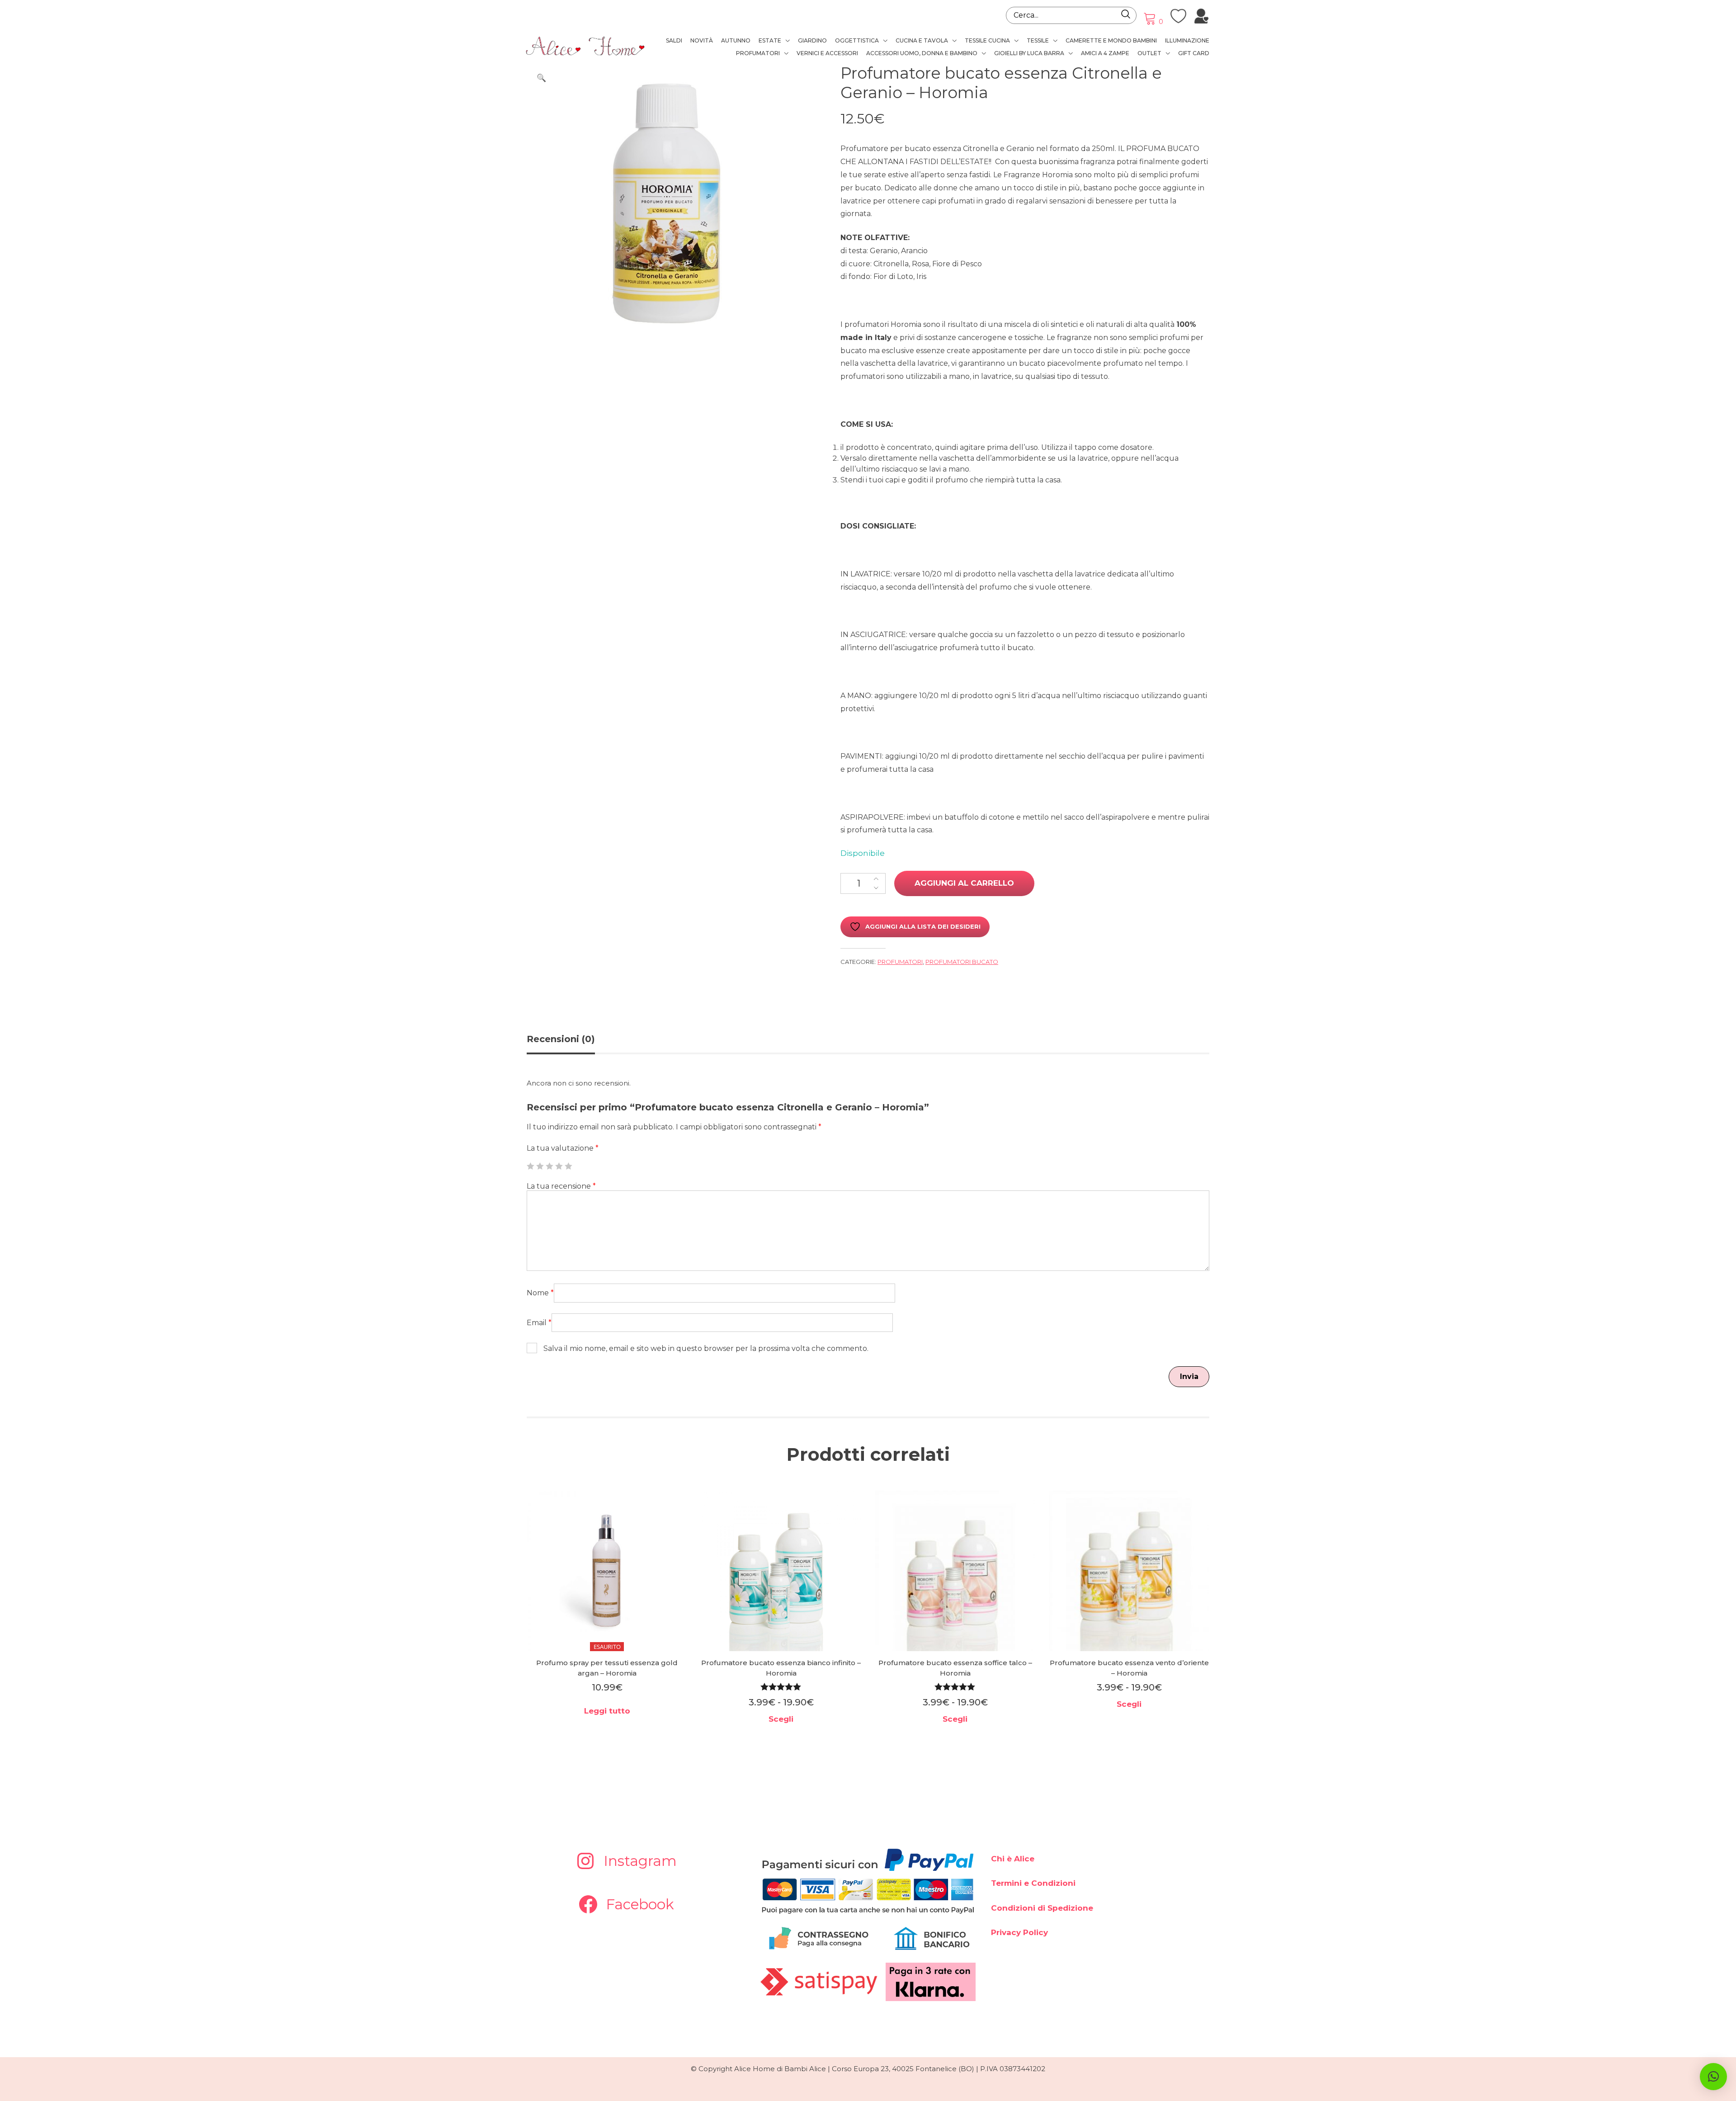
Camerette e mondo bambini (1111, 40)
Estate (770, 40)
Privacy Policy (1019, 1932)
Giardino (812, 40)
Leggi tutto (607, 1711)
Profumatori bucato (962, 962)
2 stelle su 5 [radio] (540, 1166)
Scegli (781, 1719)
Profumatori (758, 53)
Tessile (1038, 40)
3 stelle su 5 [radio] (549, 1166)
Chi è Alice (1013, 1859)
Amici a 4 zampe (1105, 53)
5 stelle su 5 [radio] (568, 1166)
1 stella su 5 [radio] (530, 1166)
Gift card (1194, 53)
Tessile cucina (987, 40)
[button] (541, 78)
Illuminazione (1187, 40)
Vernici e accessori (827, 53)
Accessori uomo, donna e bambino (922, 53)
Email (539, 1323)
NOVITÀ (702, 40)
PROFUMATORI (900, 962)
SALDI (674, 40)
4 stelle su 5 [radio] (559, 1166)
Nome (540, 1293)
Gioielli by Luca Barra (1029, 53)
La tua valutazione (563, 1148)
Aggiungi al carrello (964, 883)
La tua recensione (561, 1186)
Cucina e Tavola (922, 40)
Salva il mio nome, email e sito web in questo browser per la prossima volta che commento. (706, 1348)
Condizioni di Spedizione (1042, 1908)
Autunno (736, 40)
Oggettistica (857, 40)
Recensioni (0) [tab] (561, 1039)
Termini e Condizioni (1033, 1883)
